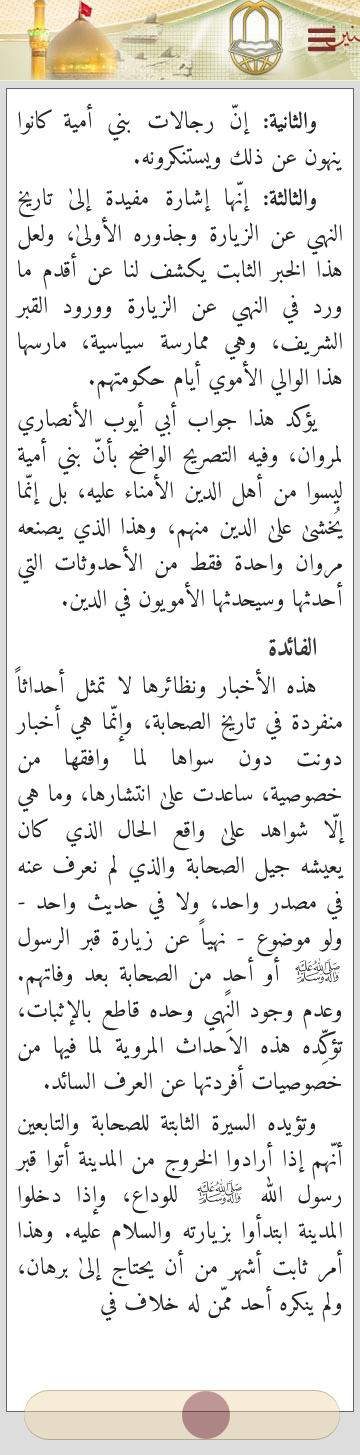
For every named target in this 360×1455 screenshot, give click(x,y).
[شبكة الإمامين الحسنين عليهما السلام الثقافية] (180, 40)
